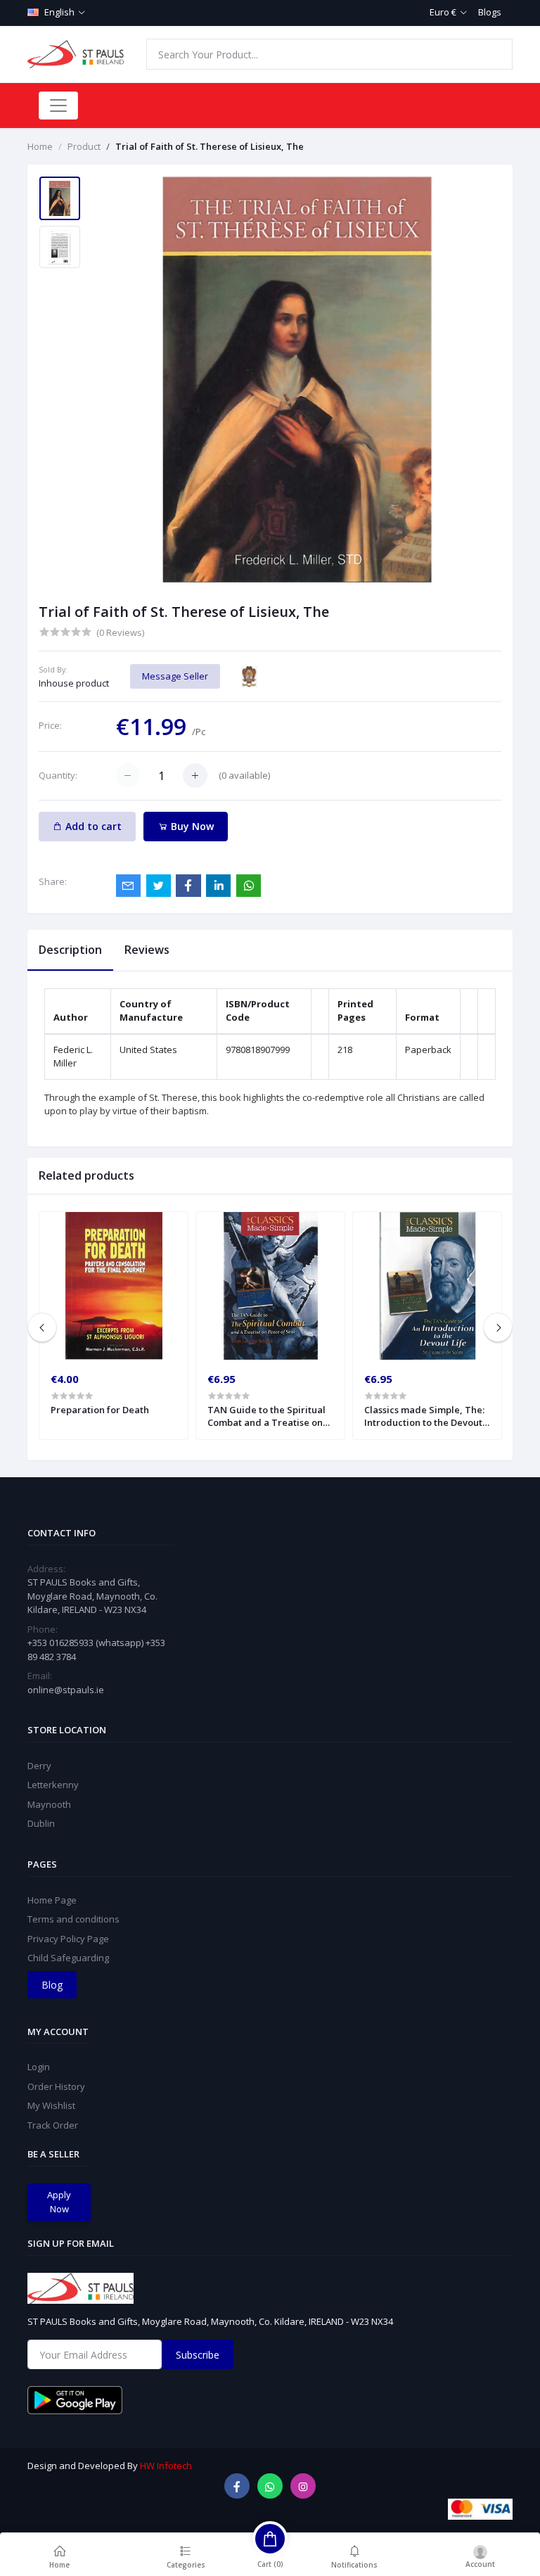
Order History (56, 2086)
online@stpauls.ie (66, 1690)
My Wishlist (51, 2105)
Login (39, 2067)
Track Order (53, 2125)
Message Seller (175, 676)
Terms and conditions (73, 1919)
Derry (39, 1766)
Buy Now (191, 826)
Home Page (52, 1900)
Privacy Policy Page (68, 1939)
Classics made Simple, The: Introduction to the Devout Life (424, 1416)
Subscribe (198, 2355)
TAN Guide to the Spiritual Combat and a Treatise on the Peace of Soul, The (266, 1416)
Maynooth (49, 1804)
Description (70, 950)
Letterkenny (53, 1785)
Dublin (41, 1823)
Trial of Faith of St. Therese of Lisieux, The (210, 146)
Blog (52, 1985)
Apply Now (59, 2202)
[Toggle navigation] (58, 106)
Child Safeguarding (68, 1958)
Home (40, 146)
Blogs (490, 12)
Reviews (147, 950)
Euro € (443, 12)
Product (84, 146)
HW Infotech (166, 2466)
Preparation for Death (100, 1410)
